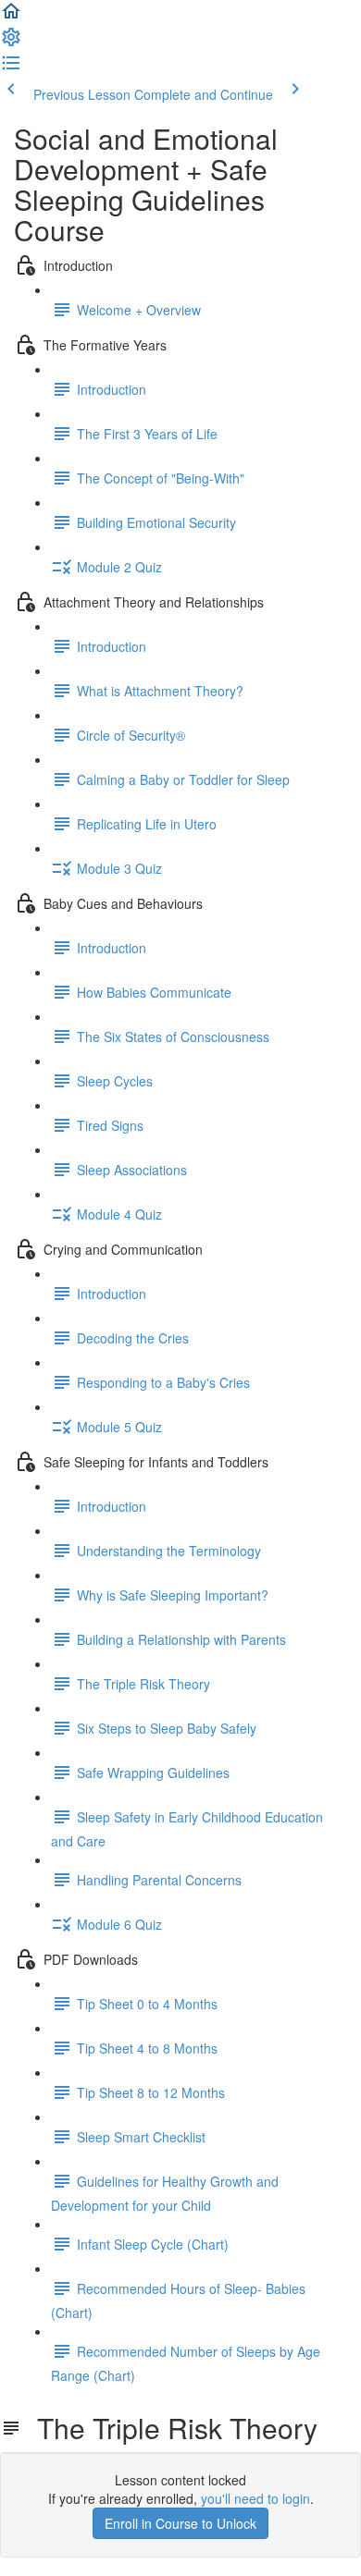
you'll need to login (255, 2498)
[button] (11, 17)
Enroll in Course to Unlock (180, 2523)
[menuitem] (11, 43)
